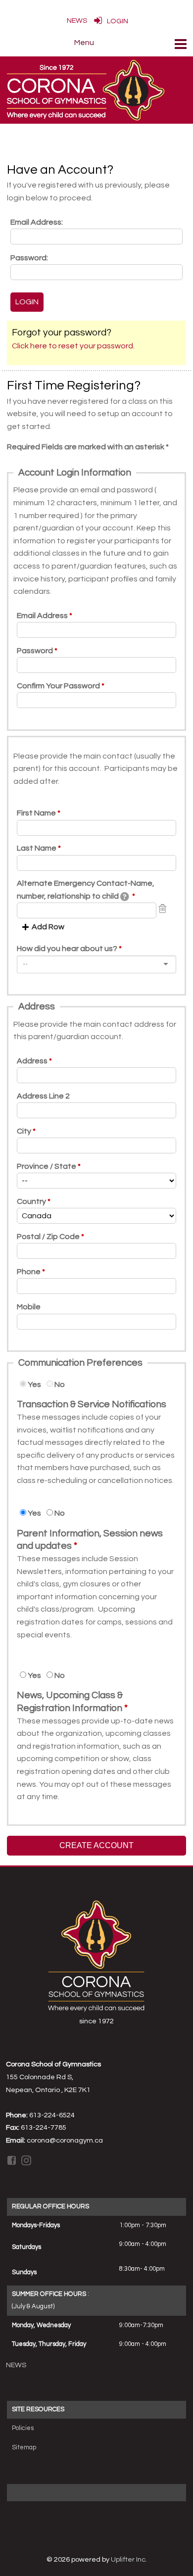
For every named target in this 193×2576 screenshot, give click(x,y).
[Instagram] (27, 2160)
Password (35, 651)
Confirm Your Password (58, 686)
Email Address (42, 616)
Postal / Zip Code (48, 1237)
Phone (29, 1272)
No (60, 1384)
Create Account (96, 1845)
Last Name (37, 848)
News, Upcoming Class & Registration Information (70, 1702)
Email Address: (37, 222)
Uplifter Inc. (129, 2559)
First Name (36, 813)
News (16, 2365)
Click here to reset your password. (73, 346)
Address (32, 1061)
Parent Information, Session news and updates (90, 1540)
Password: (29, 258)
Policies (23, 2428)
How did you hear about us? (67, 949)
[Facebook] (12, 2160)
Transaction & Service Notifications (92, 1404)
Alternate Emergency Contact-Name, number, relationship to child (86, 890)
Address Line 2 (43, 1096)
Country (31, 1201)
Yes (34, 1384)
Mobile (29, 1307)
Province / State (47, 1166)
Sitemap (24, 2447)
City (24, 1131)
